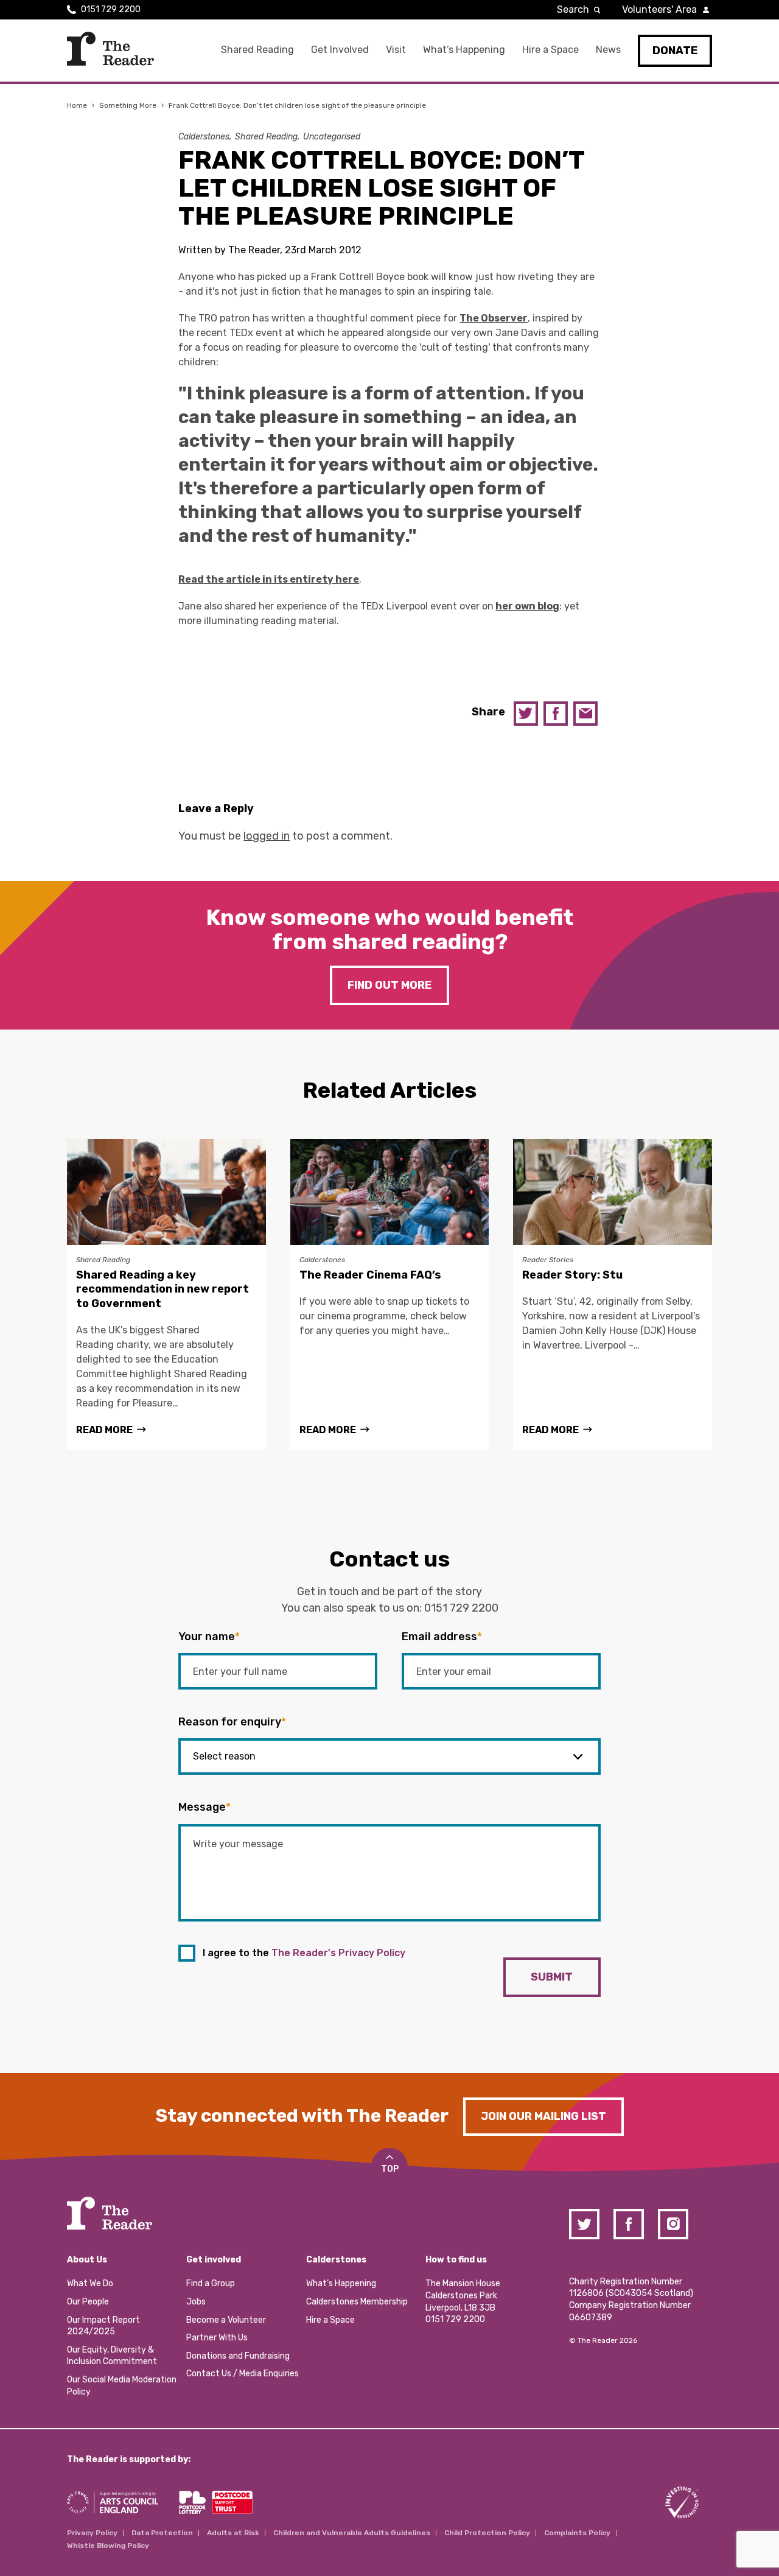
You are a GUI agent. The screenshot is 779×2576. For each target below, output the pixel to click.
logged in (267, 836)
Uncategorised (332, 137)
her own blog (527, 606)
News (608, 50)
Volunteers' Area (659, 9)
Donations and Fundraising (238, 2356)
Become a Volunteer (226, 2320)
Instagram (673, 2224)
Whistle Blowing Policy (108, 2546)
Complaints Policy (577, 2533)
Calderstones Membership (357, 2302)
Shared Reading (257, 50)
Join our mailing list (543, 2116)
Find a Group (211, 2283)
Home (77, 105)
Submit (552, 1977)
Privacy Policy (92, 2533)
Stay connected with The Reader (302, 2116)
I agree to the (304, 1953)
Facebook (556, 714)
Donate (675, 51)
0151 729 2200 (111, 9)
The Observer (494, 318)
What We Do (90, 2283)
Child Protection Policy (487, 2533)
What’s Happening (464, 50)
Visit (396, 50)
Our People (88, 2302)
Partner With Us (217, 2338)
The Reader (110, 49)
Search (573, 9)
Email (585, 714)
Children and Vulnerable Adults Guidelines (352, 2533)
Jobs (196, 2302)
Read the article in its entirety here (269, 579)
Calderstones (204, 137)
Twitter (526, 714)
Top (390, 2169)
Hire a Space (550, 50)
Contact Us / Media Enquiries (243, 2374)
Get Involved (340, 50)
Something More (128, 105)
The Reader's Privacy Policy (338, 1953)
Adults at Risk (233, 2533)
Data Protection (162, 2533)
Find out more (389, 985)
